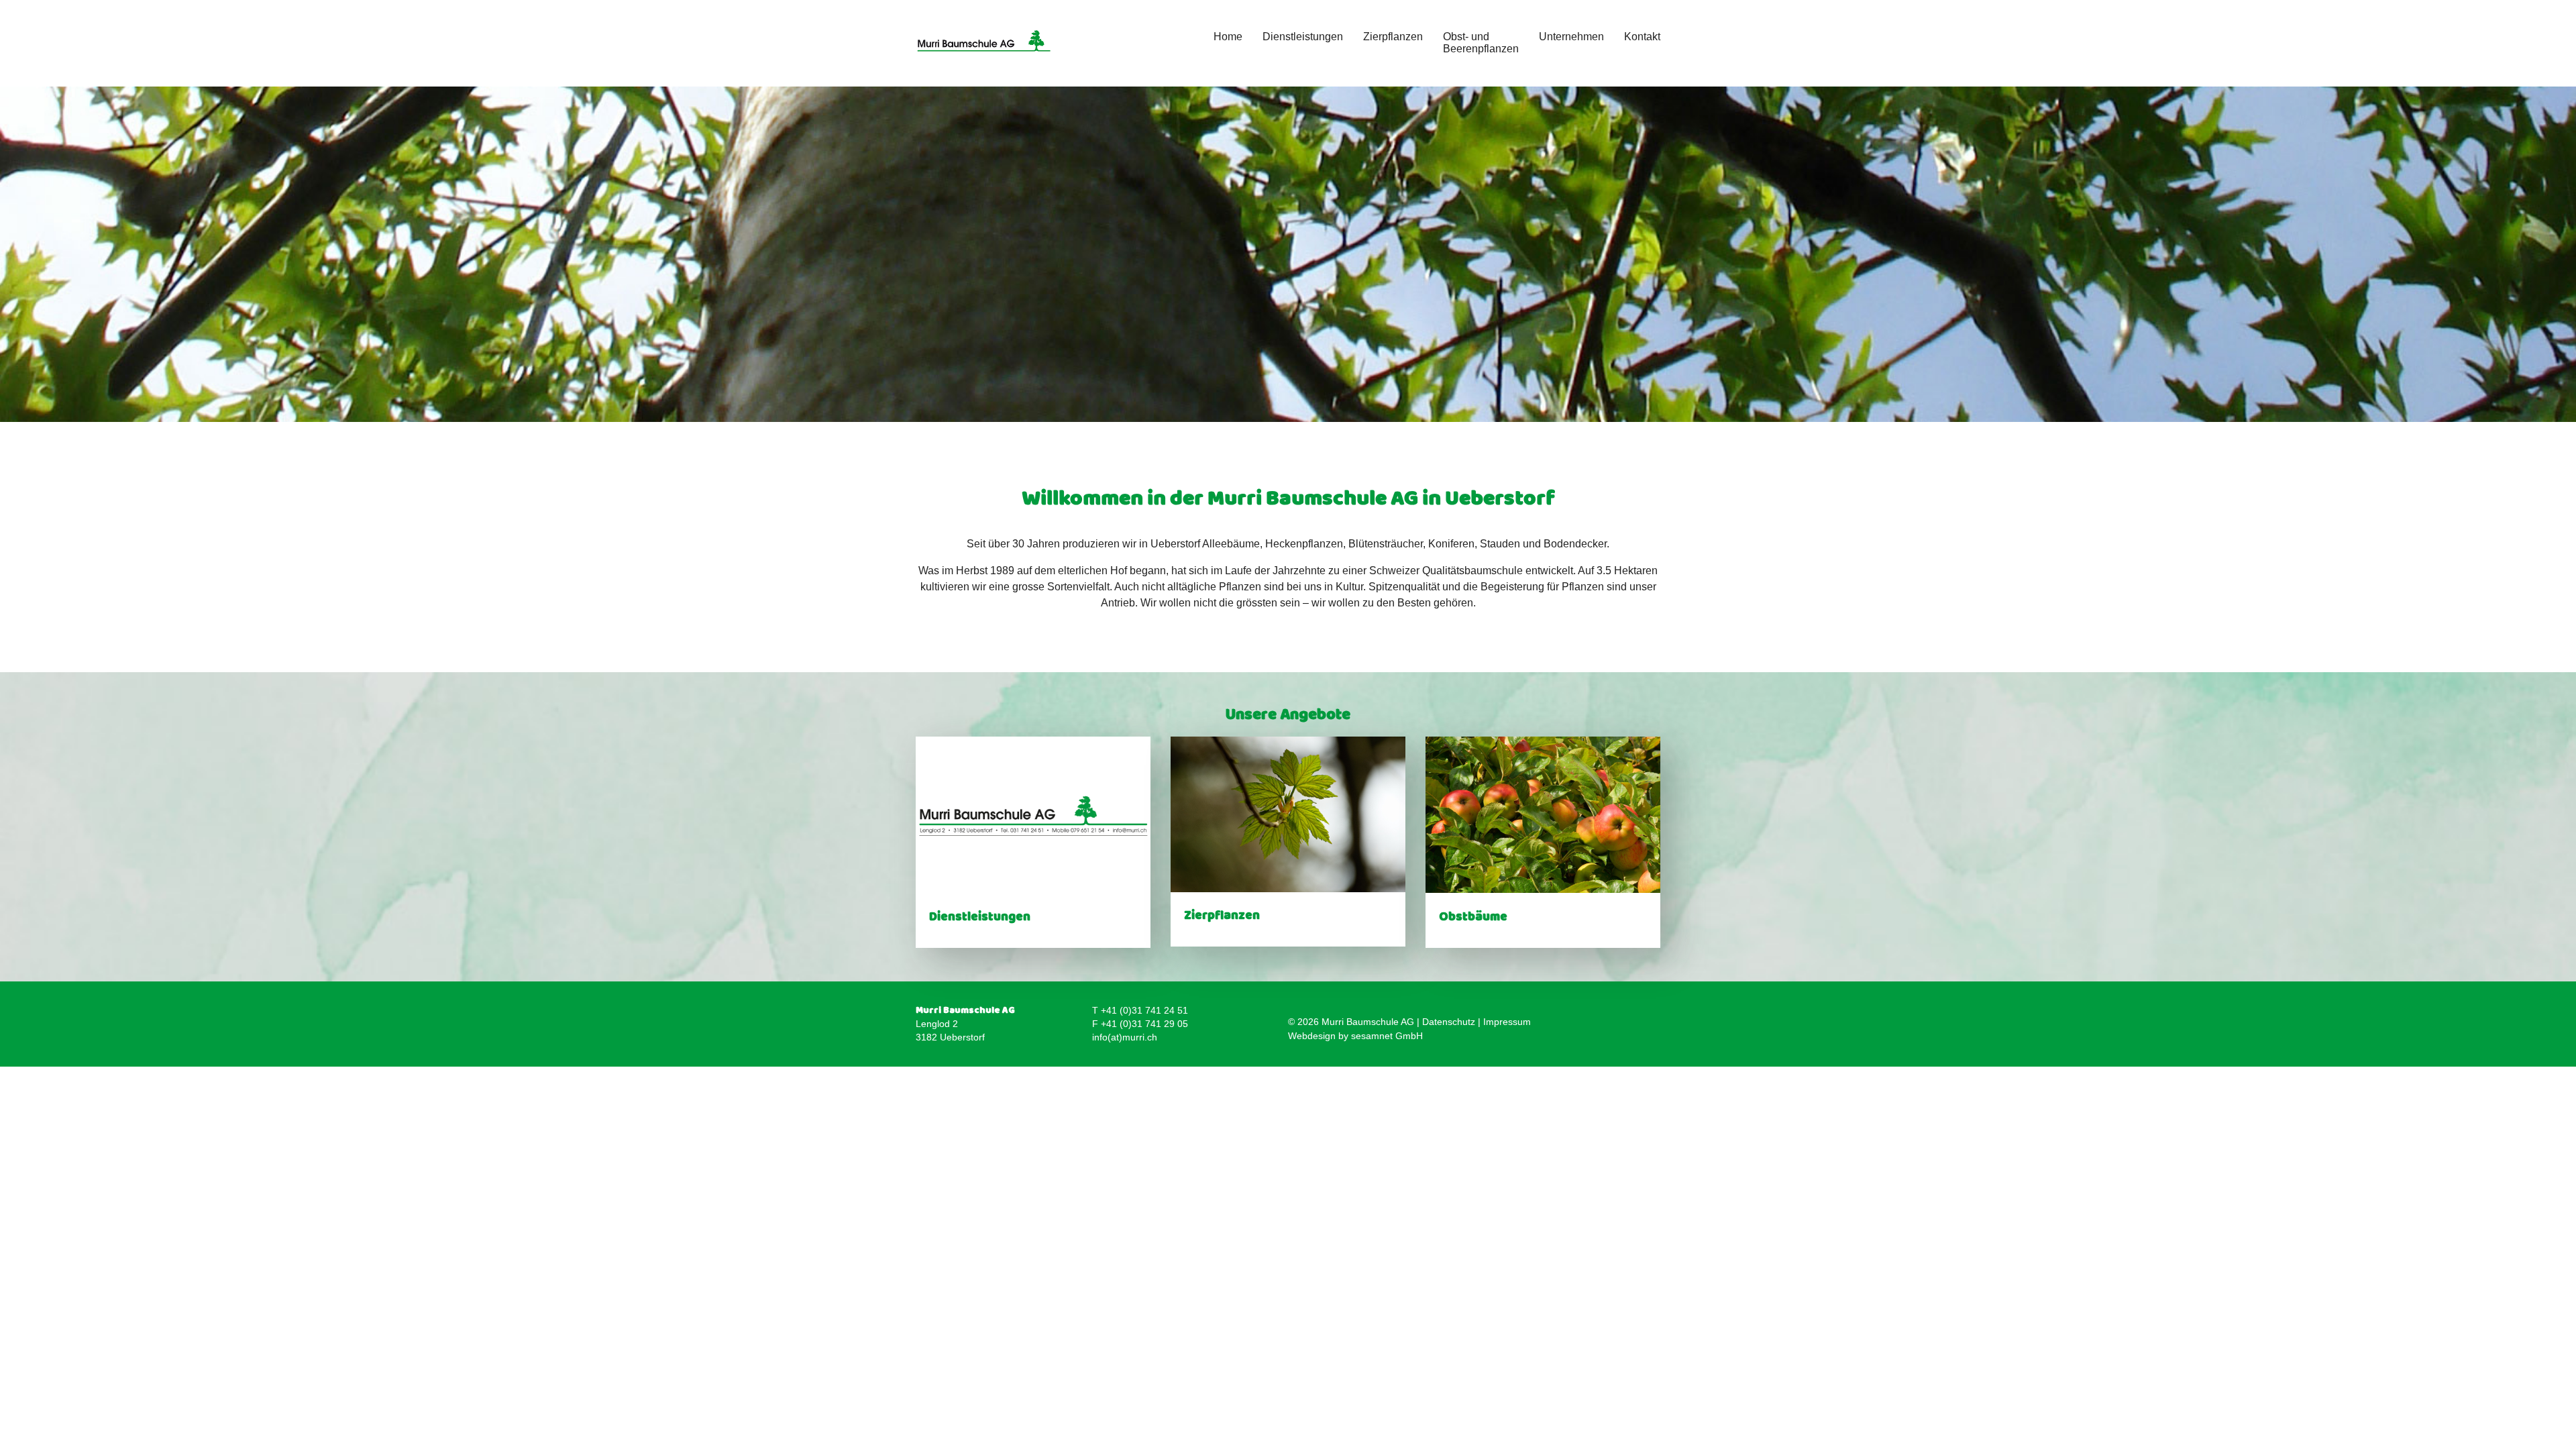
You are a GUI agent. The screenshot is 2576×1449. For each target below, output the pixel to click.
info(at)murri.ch (1125, 1037)
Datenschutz (1449, 1022)
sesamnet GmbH (1387, 1036)
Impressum (1507, 1022)
